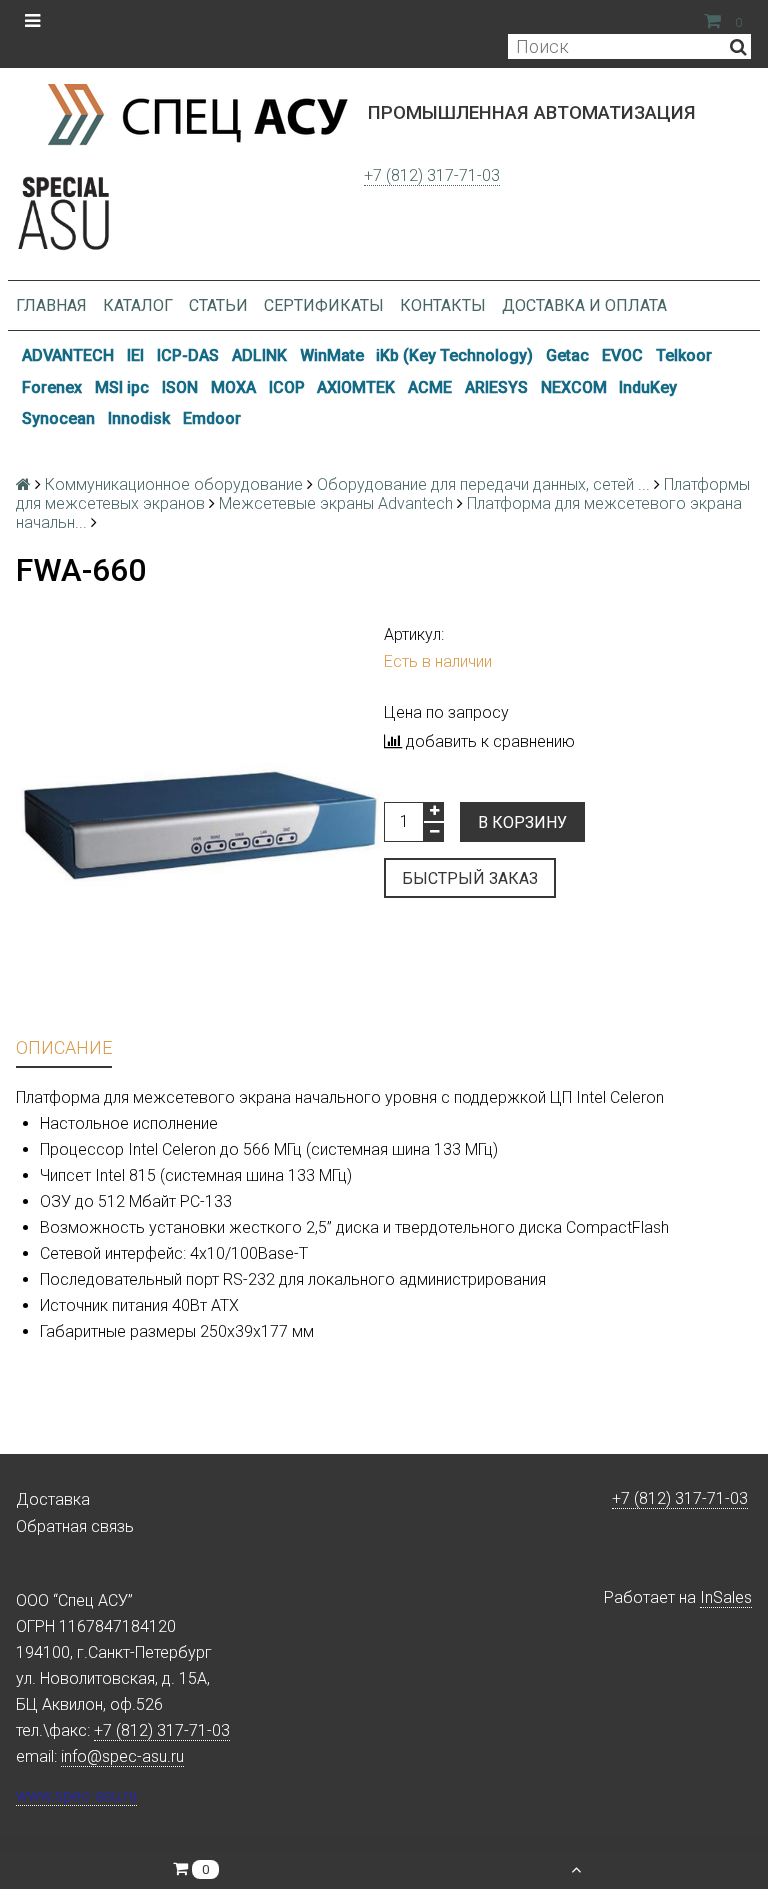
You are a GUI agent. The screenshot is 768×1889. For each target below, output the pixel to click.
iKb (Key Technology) (454, 355)
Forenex (52, 387)
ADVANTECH (68, 355)
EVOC (622, 355)
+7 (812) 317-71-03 (432, 175)
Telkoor (684, 355)
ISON (180, 387)
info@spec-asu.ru (122, 1756)
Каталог (138, 305)
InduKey (648, 387)
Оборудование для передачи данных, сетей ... (483, 484)
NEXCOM (574, 387)
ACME (430, 387)
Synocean (58, 418)
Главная (51, 305)
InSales (726, 1597)
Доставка (53, 1499)
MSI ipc (122, 387)
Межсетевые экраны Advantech (336, 503)
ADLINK (259, 355)
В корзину (522, 822)
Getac (567, 355)
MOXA (233, 387)
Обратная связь (75, 1526)
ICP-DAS (188, 355)
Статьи (218, 305)
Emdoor (212, 418)
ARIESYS (496, 387)
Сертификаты (324, 305)
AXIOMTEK (356, 387)
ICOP (287, 387)
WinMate (332, 355)
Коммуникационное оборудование (174, 484)
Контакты (443, 305)
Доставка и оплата (584, 305)
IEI (135, 355)
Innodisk (139, 418)
